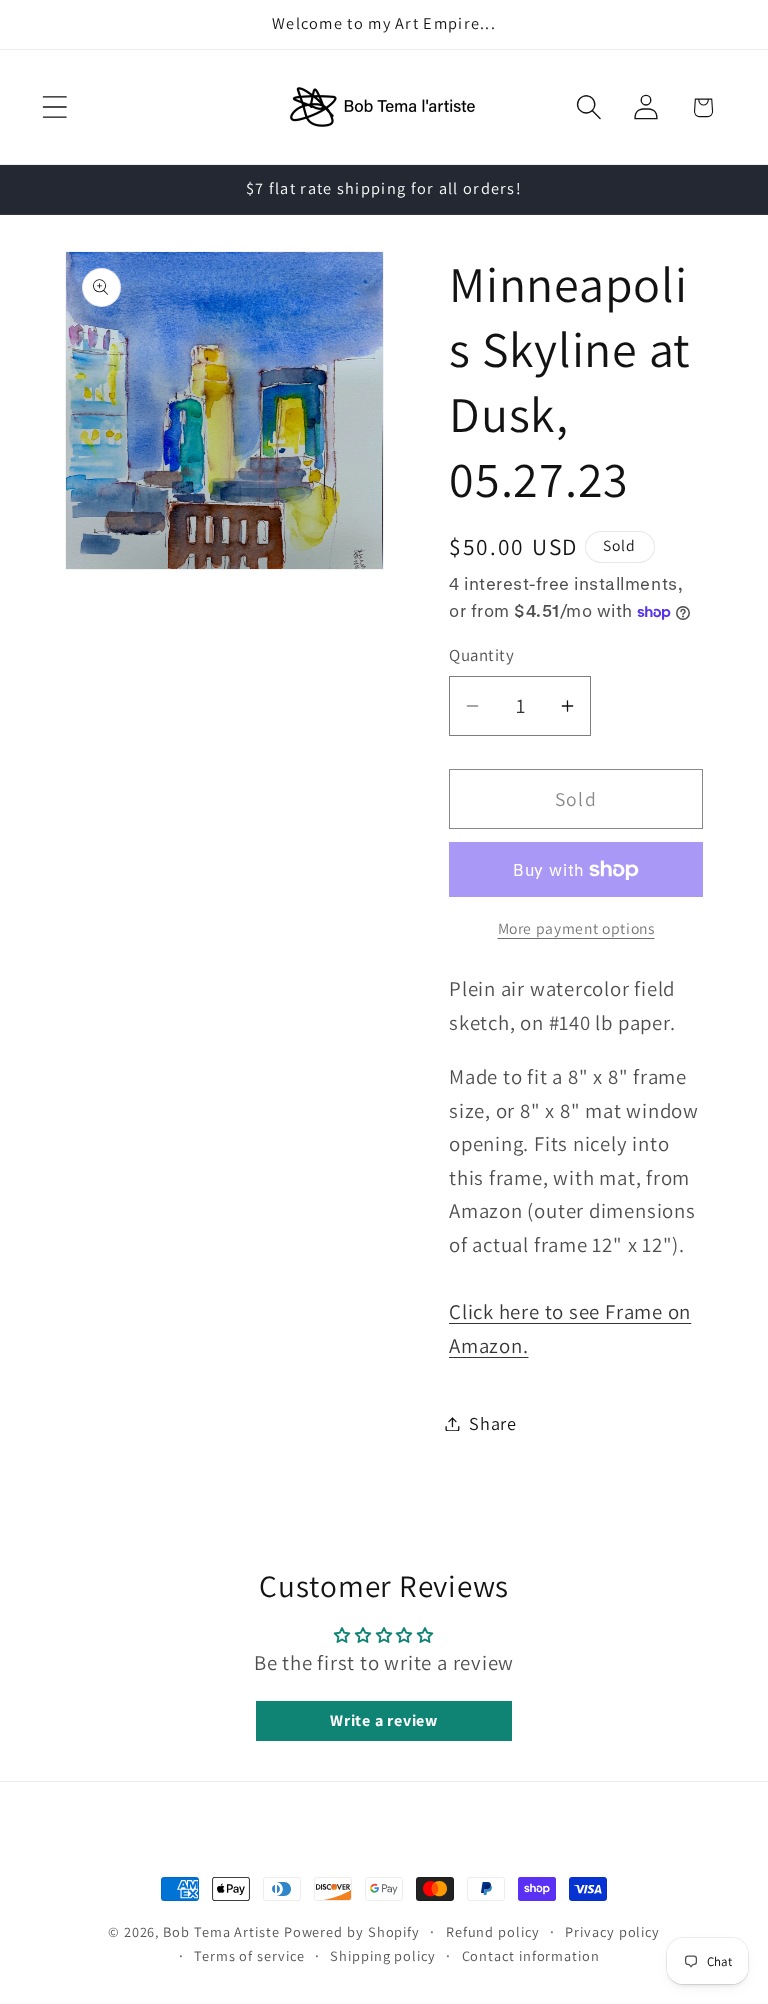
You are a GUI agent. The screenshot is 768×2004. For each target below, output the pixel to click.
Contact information (531, 1955)
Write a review (384, 1720)
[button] (54, 107)
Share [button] (493, 1423)
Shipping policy (383, 1955)
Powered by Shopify (352, 1931)
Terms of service (249, 1955)
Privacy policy (612, 1931)
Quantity (481, 655)
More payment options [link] (576, 928)
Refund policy (493, 1931)
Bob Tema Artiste (221, 1931)
